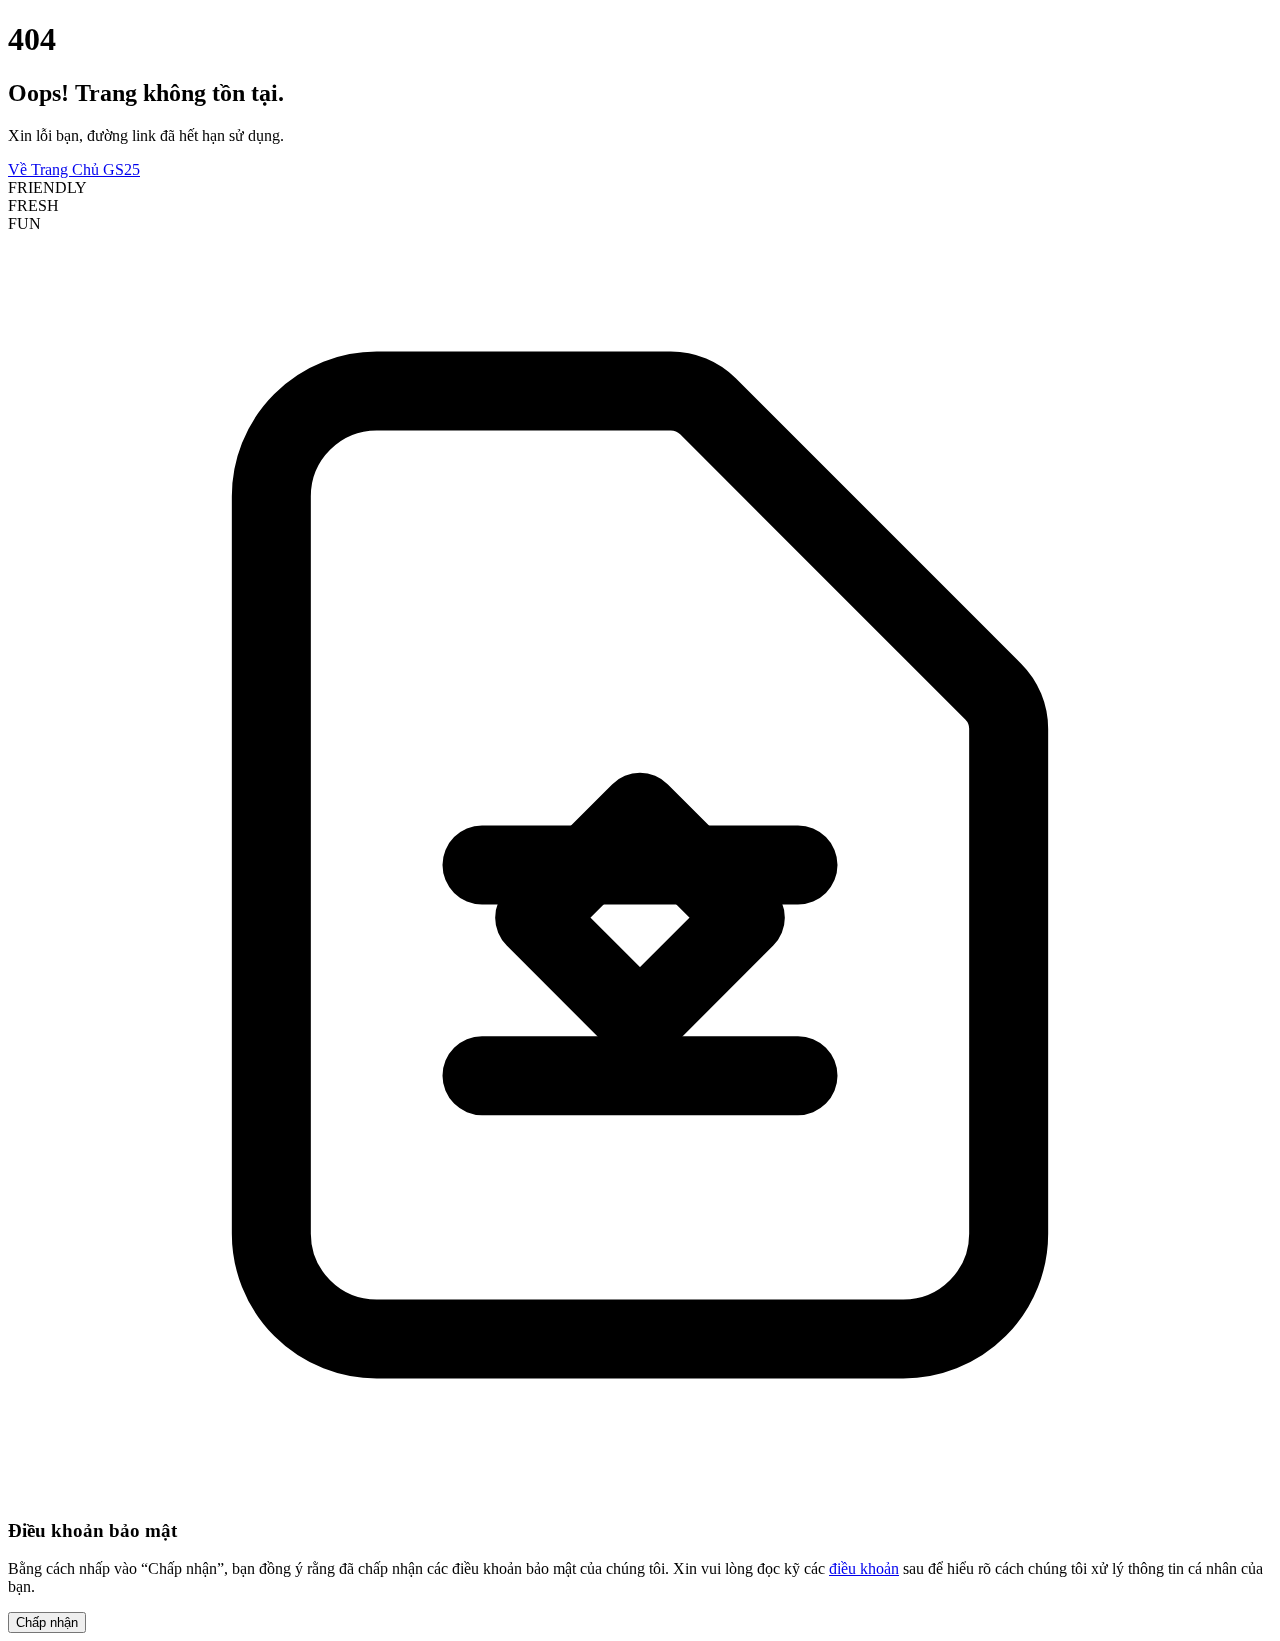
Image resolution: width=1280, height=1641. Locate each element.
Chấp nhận (47, 1622)
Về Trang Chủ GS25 (74, 169)
